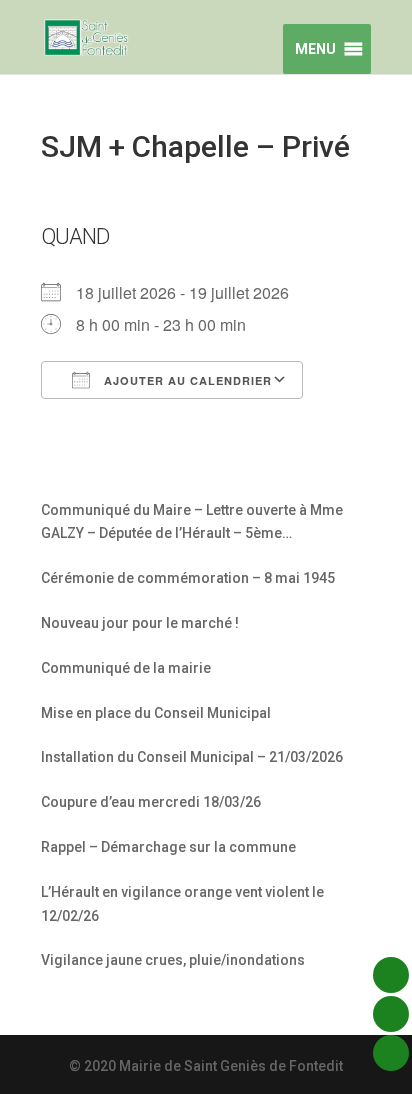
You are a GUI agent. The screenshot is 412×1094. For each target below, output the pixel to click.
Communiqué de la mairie (126, 668)
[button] (312, 49)
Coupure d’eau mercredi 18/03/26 (151, 802)
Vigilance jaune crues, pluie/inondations (173, 960)
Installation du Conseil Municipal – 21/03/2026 (192, 757)
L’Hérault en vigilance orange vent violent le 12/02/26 (182, 904)
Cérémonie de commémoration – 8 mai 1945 (188, 578)
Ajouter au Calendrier (186, 380)
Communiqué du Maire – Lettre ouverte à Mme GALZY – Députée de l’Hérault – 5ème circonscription (192, 524)
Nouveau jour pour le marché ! (140, 623)
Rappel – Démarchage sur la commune (168, 847)
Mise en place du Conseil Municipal (156, 713)
